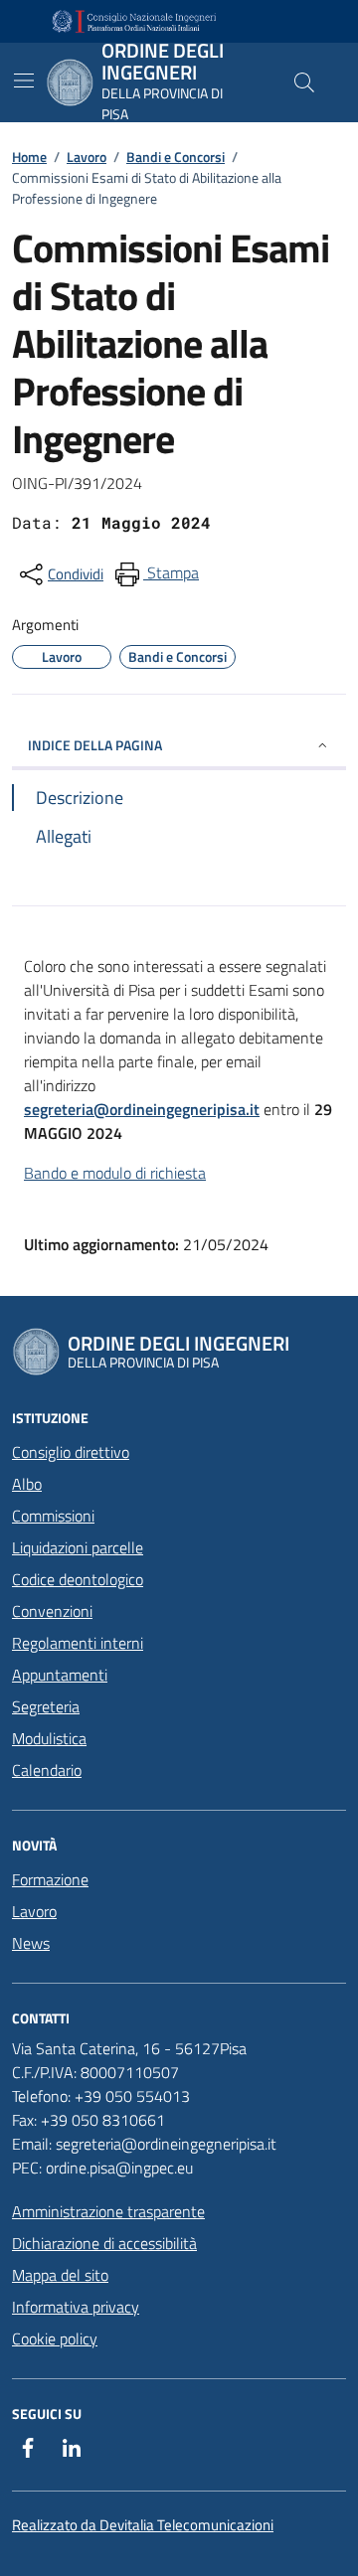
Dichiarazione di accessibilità (104, 2243)
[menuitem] (155, 574)
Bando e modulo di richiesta (115, 1173)
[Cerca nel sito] (304, 82)
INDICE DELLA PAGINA (95, 745)
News (31, 1943)
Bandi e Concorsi (176, 157)
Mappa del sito (60, 2275)
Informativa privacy (76, 2307)
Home (29, 157)
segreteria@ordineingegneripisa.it (142, 1109)
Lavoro (87, 157)
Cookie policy (55, 2338)
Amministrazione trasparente (108, 2211)
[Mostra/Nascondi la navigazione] (24, 80)
